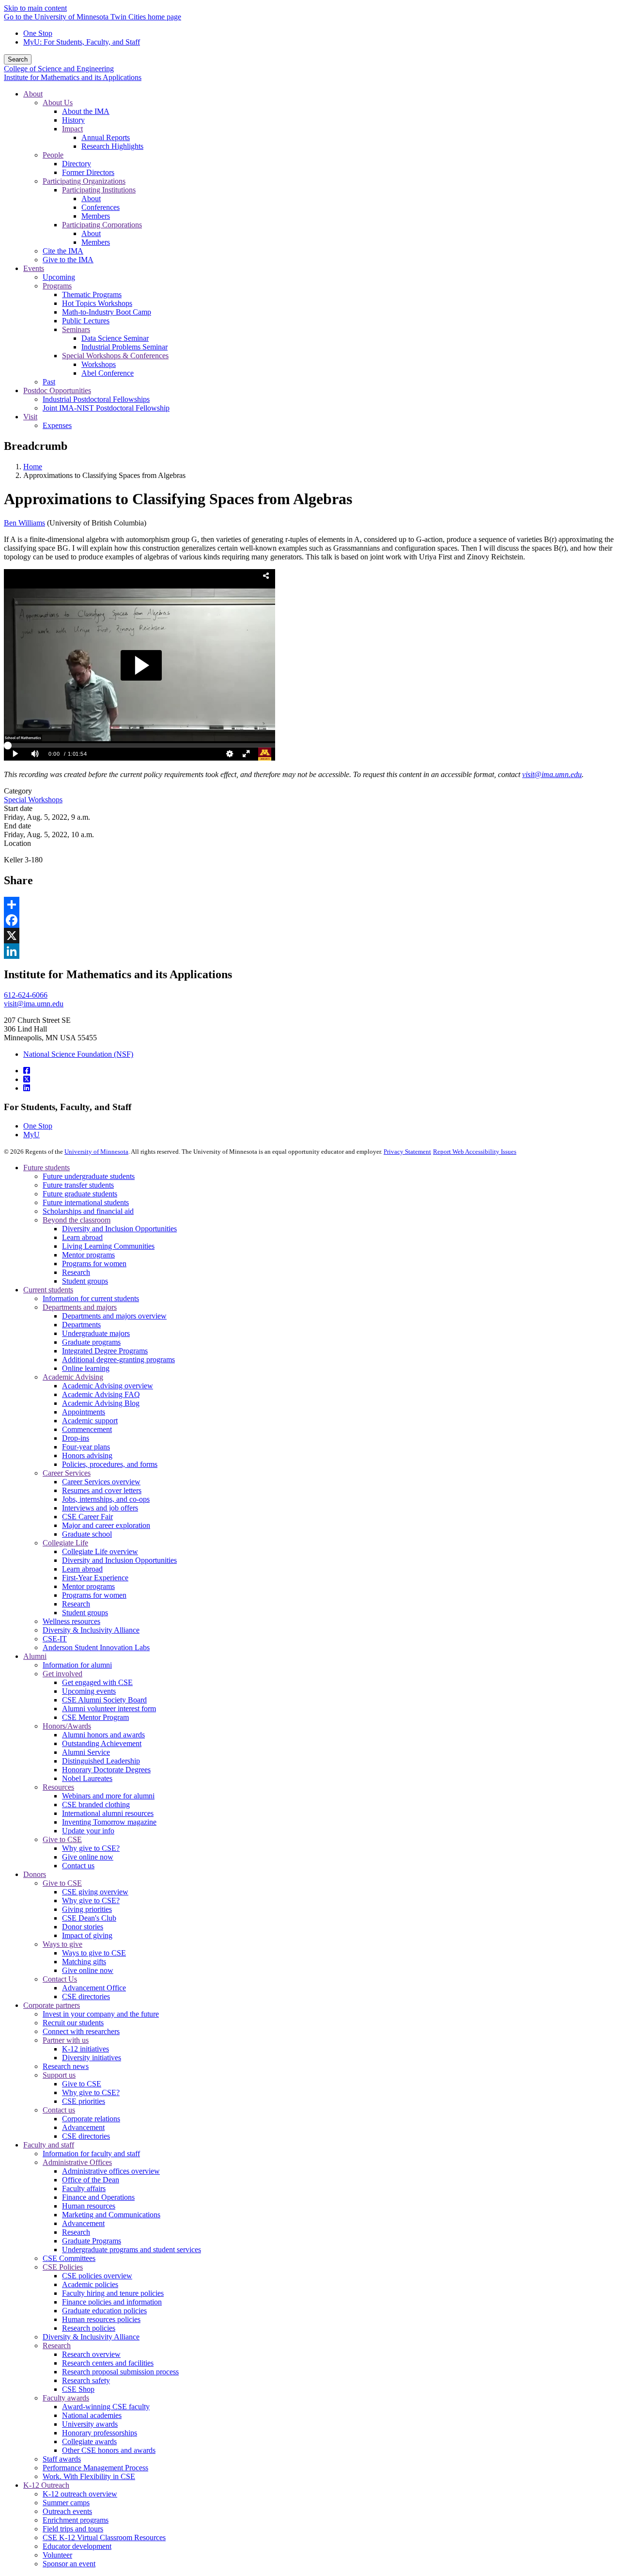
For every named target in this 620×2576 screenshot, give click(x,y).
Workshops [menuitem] (99, 364)
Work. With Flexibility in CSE (89, 2476)
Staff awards (62, 2459)
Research (76, 1272)
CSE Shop (78, 2389)
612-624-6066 (26, 995)
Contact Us (60, 1979)
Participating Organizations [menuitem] (84, 181)
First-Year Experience (95, 1578)
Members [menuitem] (96, 216)
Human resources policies (101, 2319)
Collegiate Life (65, 1543)
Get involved (62, 1674)
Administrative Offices (77, 2162)
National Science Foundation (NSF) (78, 1054)
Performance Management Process (95, 2468)
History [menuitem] (73, 120)
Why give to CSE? (91, 1848)
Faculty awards (66, 2398)
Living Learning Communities (108, 1246)
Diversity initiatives (92, 2058)
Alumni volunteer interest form (109, 1709)
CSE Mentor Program (95, 1717)
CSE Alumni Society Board (104, 1700)
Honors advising (87, 1455)
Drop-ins (76, 1438)
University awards (90, 2424)
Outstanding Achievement (102, 1743)
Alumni (35, 1656)
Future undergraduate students (89, 1176)
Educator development (77, 2546)
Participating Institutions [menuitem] (99, 190)
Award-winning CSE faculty (106, 2407)
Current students (48, 1290)
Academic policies (90, 2284)
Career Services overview (101, 1482)
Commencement (87, 1429)
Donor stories (83, 1927)
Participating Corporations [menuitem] (102, 225)
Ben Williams (24, 523)
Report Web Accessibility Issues (475, 1152)
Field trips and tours (73, 2529)
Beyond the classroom (77, 1220)
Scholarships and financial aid (88, 1211)
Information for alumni (77, 1665)
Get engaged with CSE (97, 1682)
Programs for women (94, 1264)
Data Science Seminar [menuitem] (115, 338)
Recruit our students (73, 2023)
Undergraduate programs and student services (132, 2250)
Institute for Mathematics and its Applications (73, 77)
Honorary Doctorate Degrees (106, 1770)
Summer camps (66, 2503)
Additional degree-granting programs (118, 1360)
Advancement (83, 2127)
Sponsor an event (69, 2564)
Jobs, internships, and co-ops (106, 1499)
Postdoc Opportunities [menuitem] (57, 390)
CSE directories (86, 1996)
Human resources (89, 2206)
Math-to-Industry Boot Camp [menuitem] (107, 312)
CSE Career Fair (87, 1517)
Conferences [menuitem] (101, 207)
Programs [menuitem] (57, 286)
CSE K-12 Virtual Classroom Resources (104, 2537)
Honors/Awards (67, 1726)
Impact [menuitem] (72, 129)
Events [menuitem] (34, 268)
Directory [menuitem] (77, 164)
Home (33, 467)
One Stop (38, 33)
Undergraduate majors (96, 1333)
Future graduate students (80, 1194)
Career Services (67, 1473)
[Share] (310, 905)
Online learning (86, 1368)
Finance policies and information (112, 2302)
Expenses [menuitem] (57, 425)
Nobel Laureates (87, 1778)
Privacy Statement (407, 1152)
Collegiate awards (89, 2441)
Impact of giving (87, 1935)
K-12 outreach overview (80, 2494)
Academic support (90, 1421)
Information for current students (91, 1298)
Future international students (86, 1202)
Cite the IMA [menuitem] (63, 251)
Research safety (86, 2380)
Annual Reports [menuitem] (106, 137)
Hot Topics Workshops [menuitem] (97, 303)
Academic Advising (73, 1377)
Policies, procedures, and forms (110, 1464)
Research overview (91, 2354)
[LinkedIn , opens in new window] (310, 951)
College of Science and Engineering (59, 69)
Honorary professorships (100, 2433)
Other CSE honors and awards (109, 2450)
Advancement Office (94, 1988)
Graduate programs (91, 1342)
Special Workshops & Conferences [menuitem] (115, 356)
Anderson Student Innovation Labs (96, 1647)
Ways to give (62, 1944)
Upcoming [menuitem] (59, 277)
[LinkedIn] (27, 1088)
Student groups (85, 1281)
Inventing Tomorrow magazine (109, 1822)
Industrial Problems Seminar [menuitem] (124, 347)
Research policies (89, 2328)
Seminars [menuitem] (76, 329)
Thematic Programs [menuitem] (92, 294)
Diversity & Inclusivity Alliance (91, 1630)
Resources (58, 1787)
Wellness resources (71, 1621)
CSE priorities (84, 2101)
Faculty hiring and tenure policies (113, 2293)
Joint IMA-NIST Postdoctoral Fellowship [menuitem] (106, 408)
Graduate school (87, 1534)
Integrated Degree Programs (105, 1351)
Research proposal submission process (120, 2372)
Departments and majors (80, 1307)
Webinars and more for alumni (108, 1796)
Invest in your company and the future (101, 2014)
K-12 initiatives (85, 2049)
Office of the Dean (91, 2180)
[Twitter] (27, 1079)
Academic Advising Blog (101, 1403)
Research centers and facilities (108, 2363)
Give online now (88, 1857)
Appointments (84, 1412)
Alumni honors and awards (103, 1735)
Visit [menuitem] (30, 417)
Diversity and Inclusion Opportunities (119, 1229)
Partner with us (66, 2040)
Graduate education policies (104, 2311)
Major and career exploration (106, 1525)
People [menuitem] (53, 155)
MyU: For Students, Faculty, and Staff (82, 42)
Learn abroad (82, 1237)
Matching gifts (84, 1962)
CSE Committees (69, 2258)
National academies (92, 2415)
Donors (35, 1874)
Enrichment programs (76, 2520)
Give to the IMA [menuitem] (68, 260)
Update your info (88, 1831)
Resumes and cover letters (102, 1490)
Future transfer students (78, 1185)
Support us (59, 2075)
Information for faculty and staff (91, 2154)
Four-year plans (86, 1447)
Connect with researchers (81, 2031)
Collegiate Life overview (100, 1551)
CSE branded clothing (96, 1805)
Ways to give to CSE (94, 1953)
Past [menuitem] (49, 382)
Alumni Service (86, 1752)
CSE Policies (63, 2267)
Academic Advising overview (108, 1386)
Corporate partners (52, 2005)
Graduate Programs (92, 2241)
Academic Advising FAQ (101, 1394)
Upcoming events (89, 1691)
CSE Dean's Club (89, 1918)
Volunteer (57, 2555)
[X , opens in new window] (310, 936)
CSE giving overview (95, 1892)
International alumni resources (108, 1813)
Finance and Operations (98, 2197)
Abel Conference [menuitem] (108, 373)
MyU (31, 1135)
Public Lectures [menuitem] (86, 321)
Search (18, 59)
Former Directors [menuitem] (88, 172)
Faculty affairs (84, 2188)
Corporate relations (91, 2119)
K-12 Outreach (46, 2485)
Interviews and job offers (100, 1508)
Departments (81, 1325)
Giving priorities (87, 1909)
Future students (46, 1168)
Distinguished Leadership (101, 1761)
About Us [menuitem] (58, 103)
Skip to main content (35, 8)
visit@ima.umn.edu (34, 1004)
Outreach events (67, 2511)
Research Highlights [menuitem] (112, 146)
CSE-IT (55, 1639)
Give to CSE (62, 1839)
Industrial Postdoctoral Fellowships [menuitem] (96, 399)
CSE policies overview (97, 2276)
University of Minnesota (96, 1152)
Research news (66, 2066)
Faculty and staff (49, 2145)
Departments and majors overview (114, 1316)
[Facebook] (27, 1071)
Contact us (78, 1866)
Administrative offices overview (111, 2171)
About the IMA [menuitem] (86, 111)
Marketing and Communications (111, 2215)
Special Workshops (33, 800)
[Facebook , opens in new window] (310, 920)
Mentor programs (88, 1255)
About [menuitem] (33, 94)
